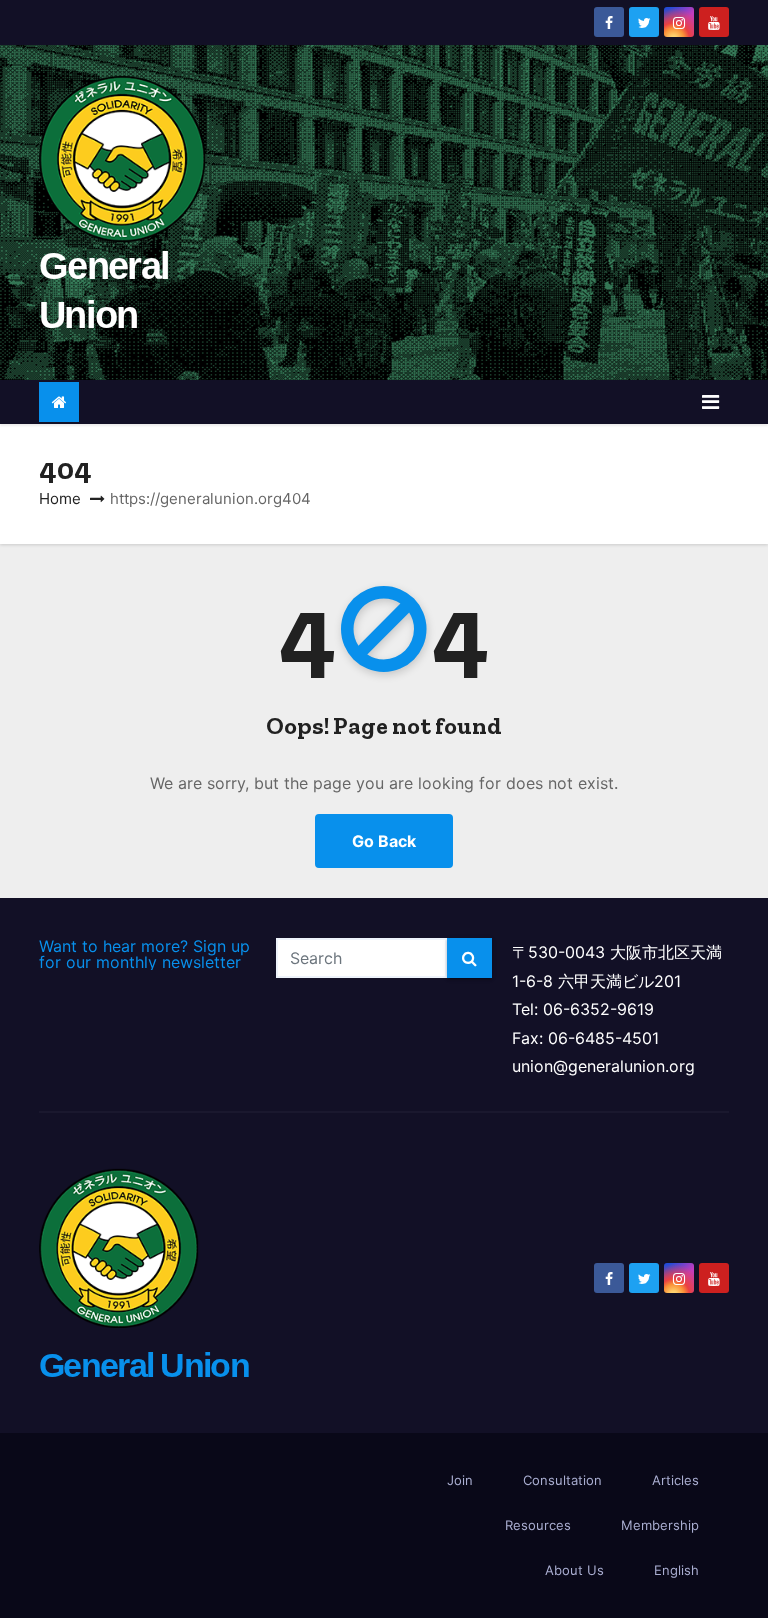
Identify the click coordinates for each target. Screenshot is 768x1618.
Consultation (562, 1480)
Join (460, 1480)
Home (60, 498)
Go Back (384, 841)
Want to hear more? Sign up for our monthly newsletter (144, 954)
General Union (144, 1365)
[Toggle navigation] (710, 402)
